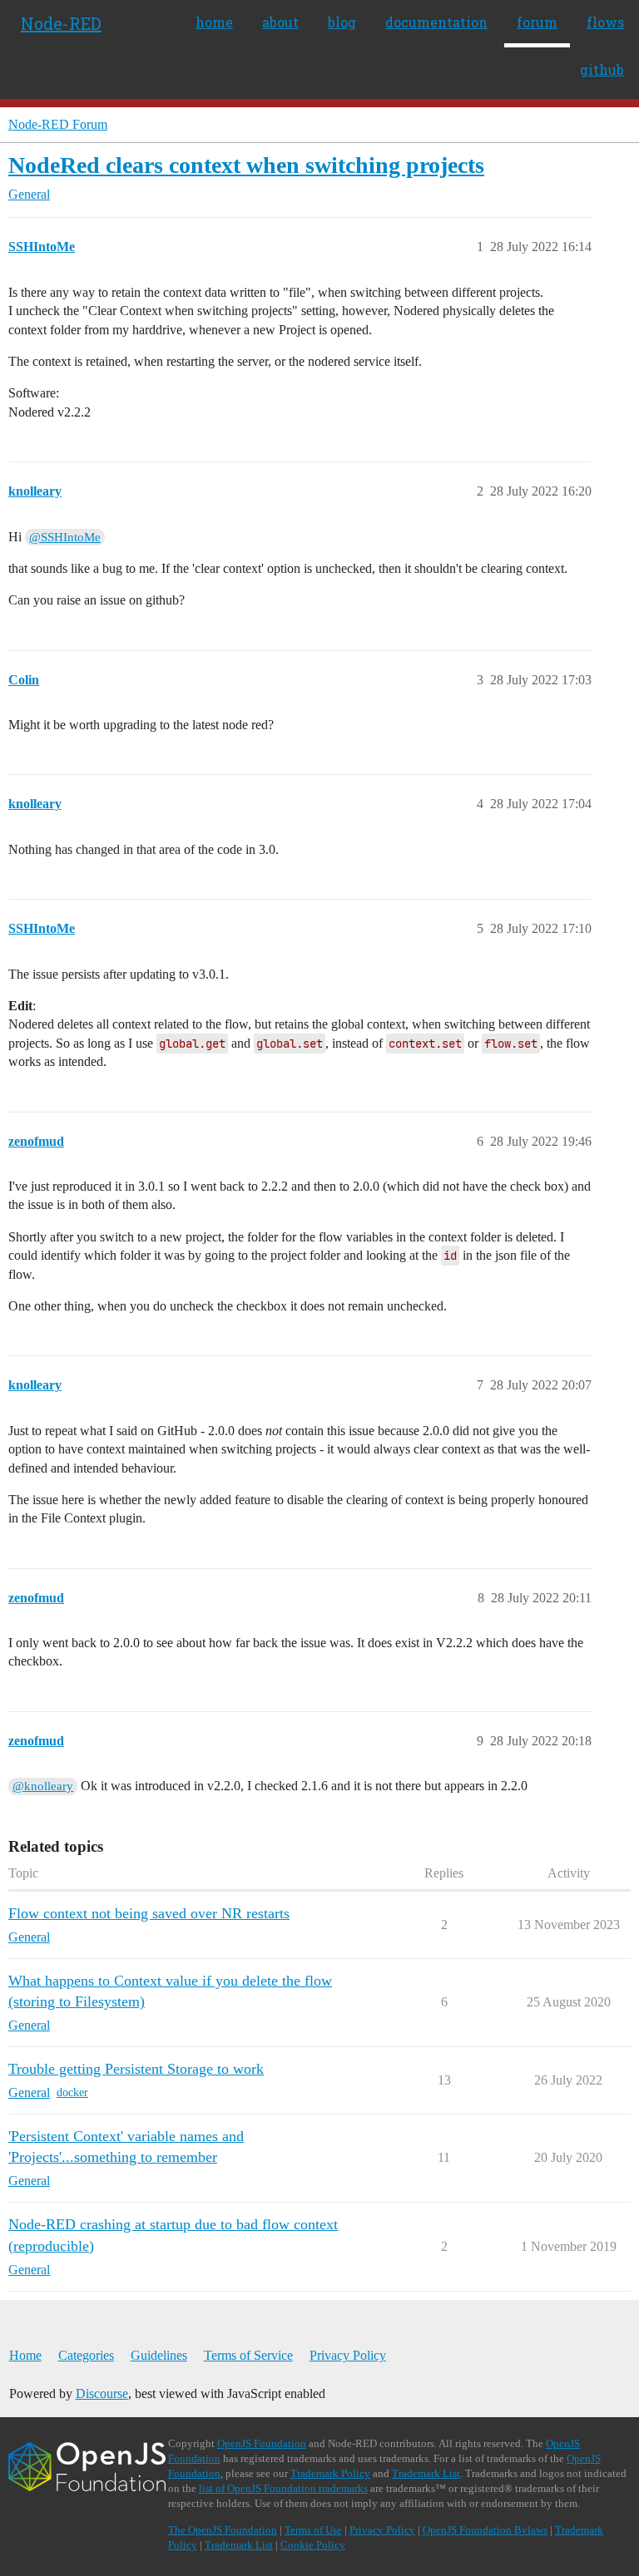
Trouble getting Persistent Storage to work (136, 2069)
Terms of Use (313, 2530)
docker (72, 2092)
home (214, 22)
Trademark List (426, 2473)
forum (537, 22)
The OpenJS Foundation (223, 2530)
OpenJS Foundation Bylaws (485, 2530)
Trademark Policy (330, 2473)
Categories (86, 2355)
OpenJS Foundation (262, 2443)
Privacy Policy (348, 2355)
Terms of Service (248, 2355)
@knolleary (43, 1786)
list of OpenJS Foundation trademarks (283, 2488)
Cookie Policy (313, 2545)
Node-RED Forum (58, 124)
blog (342, 22)
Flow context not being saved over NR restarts (149, 1913)
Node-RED (61, 23)
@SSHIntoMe (65, 537)
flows (605, 22)
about (280, 22)
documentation (436, 22)
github (602, 69)
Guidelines (159, 2355)
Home (25, 2355)
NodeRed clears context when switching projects (246, 165)
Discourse (102, 2393)
